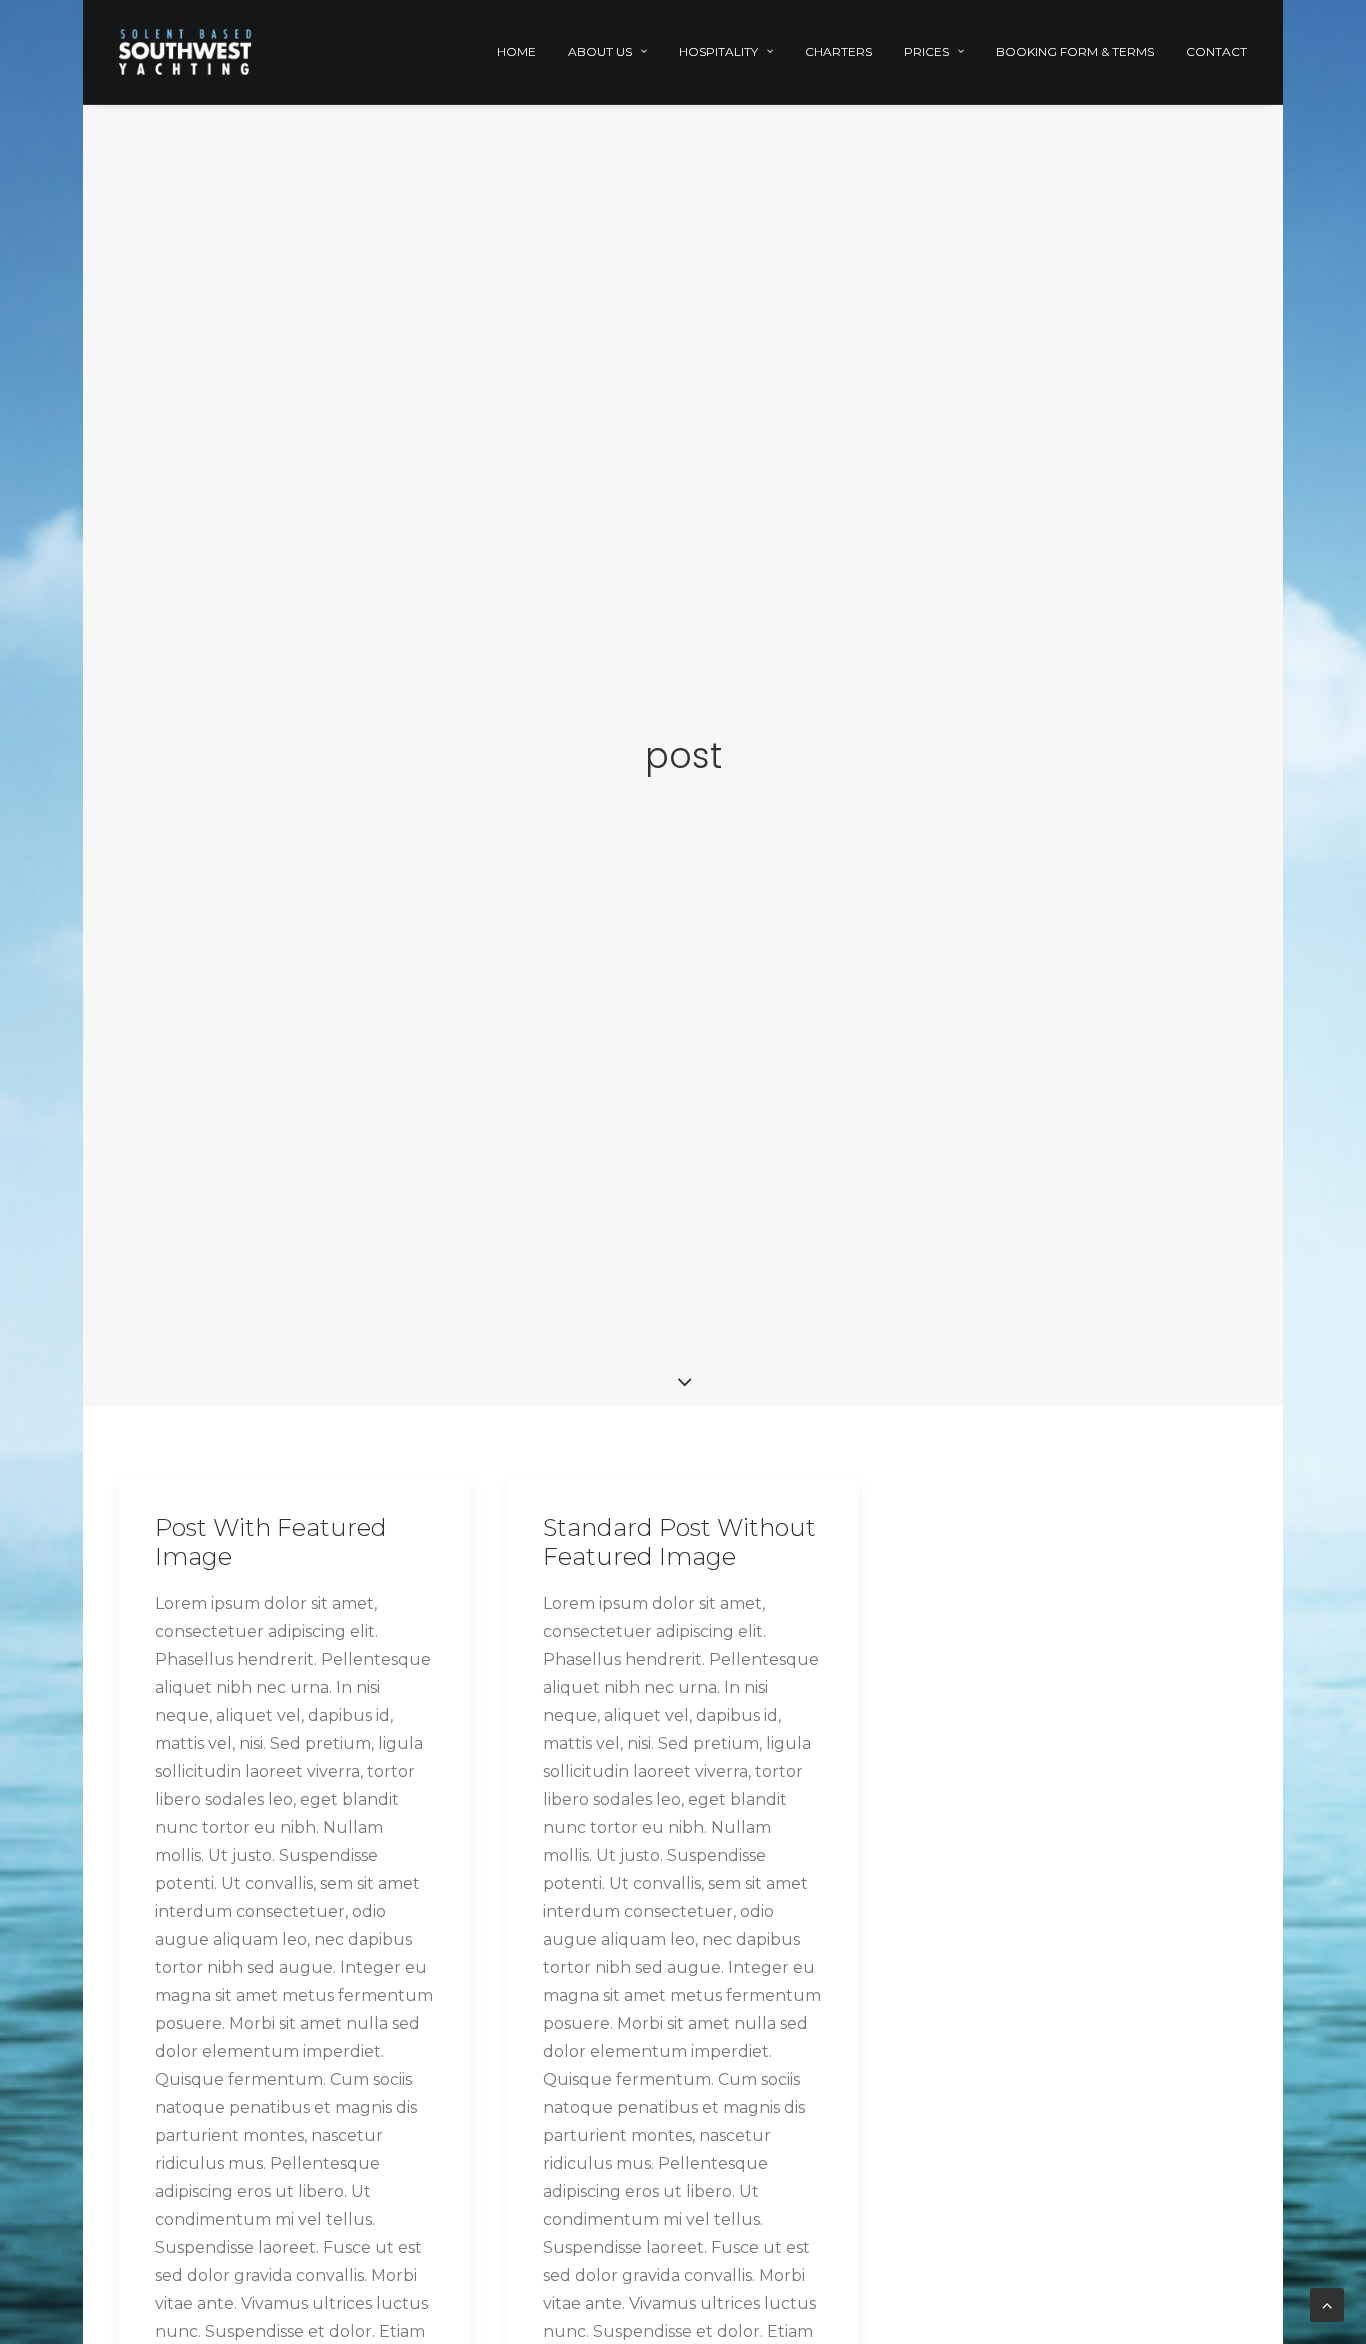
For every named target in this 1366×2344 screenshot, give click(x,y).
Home (516, 51)
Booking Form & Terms (1075, 51)
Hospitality (718, 51)
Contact (1216, 51)
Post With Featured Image (271, 1542)
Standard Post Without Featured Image (679, 1542)
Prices (926, 51)
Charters (838, 51)
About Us (600, 51)
